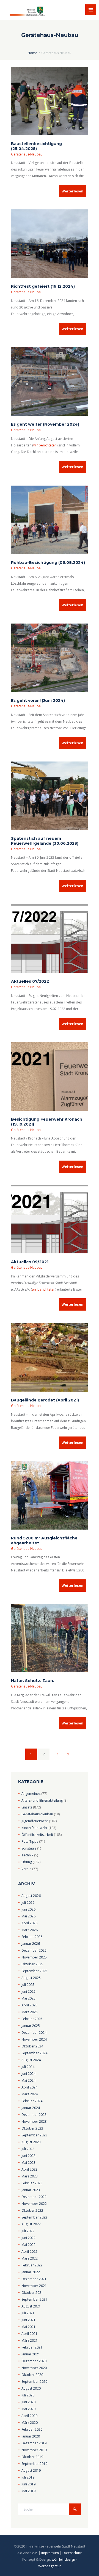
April (29, 1923)
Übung (27, 1862)
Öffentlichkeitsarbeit (37, 1835)
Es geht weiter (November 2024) (45, 424)
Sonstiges (29, 1848)
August (31, 1896)
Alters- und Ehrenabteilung (42, 1800)
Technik (27, 1855)
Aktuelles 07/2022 (30, 981)
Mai (28, 1916)
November (34, 1957)
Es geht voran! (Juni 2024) (38, 700)
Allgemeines (31, 1794)
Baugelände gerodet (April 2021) (45, 1400)
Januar (31, 1944)
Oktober (32, 1964)
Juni (28, 1909)
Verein (26, 1869)
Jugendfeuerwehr (35, 1821)
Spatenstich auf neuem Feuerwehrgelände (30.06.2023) (45, 841)
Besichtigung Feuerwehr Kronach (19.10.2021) (47, 1122)
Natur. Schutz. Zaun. (33, 1681)
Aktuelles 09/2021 (30, 1262)
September (34, 1971)
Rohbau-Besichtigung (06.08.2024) (48, 562)
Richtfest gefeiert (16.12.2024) (43, 286)
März (30, 1930)
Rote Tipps (30, 1841)
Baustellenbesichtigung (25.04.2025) (36, 146)
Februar (32, 1937)
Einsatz (27, 1807)
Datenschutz (72, 2553)
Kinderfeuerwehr (35, 1828)
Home (32, 53)
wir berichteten (45, 445)
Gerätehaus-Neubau (27, 154)
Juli (28, 1903)
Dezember (34, 1950)
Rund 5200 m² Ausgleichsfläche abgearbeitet (44, 1541)
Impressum (50, 2553)
